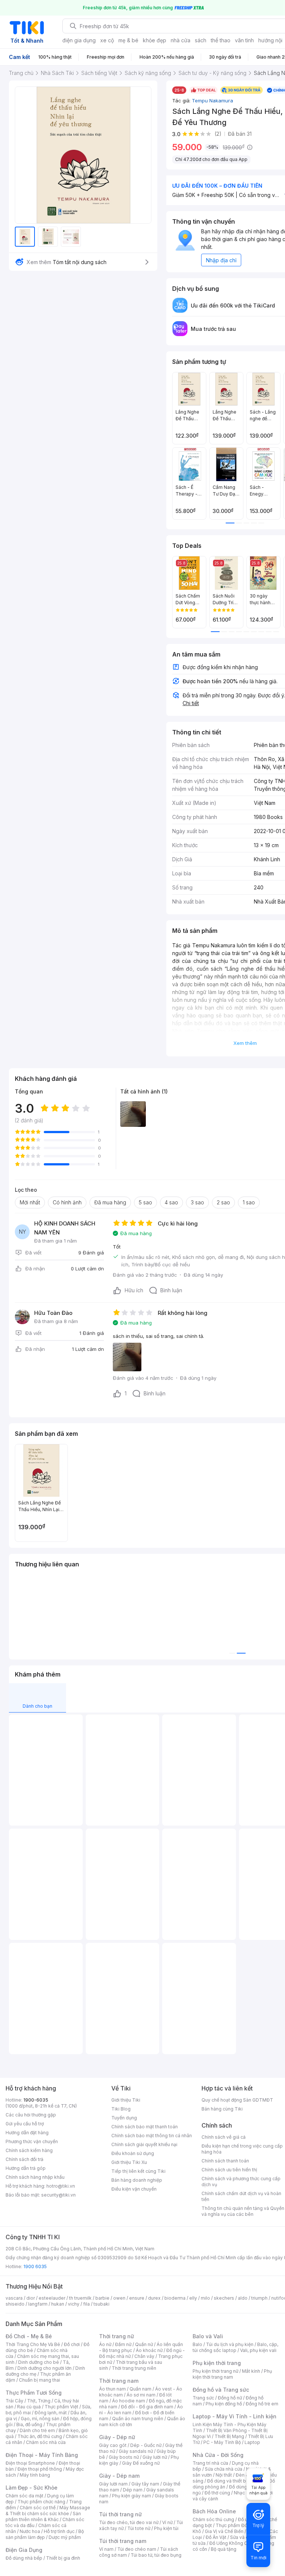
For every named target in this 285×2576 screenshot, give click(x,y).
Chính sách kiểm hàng (29, 2150)
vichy (74, 2304)
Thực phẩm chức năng (41, 2502)
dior (31, 2298)
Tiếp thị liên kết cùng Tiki (138, 2171)
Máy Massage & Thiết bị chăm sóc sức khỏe (48, 2511)
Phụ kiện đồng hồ (224, 2404)
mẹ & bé (128, 40)
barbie (102, 2298)
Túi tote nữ (139, 2528)
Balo (197, 2344)
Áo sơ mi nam (141, 2395)
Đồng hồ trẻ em (262, 2404)
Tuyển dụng (124, 2118)
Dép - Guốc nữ (146, 2445)
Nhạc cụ (243, 2493)
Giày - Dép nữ (117, 2437)
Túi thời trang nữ (120, 2514)
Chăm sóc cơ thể (38, 2508)
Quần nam (140, 2389)
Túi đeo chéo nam (137, 2549)
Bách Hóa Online (214, 2511)
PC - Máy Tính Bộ (222, 2442)
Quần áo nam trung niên (138, 2419)
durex (154, 2298)
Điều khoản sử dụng (133, 2153)
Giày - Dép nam (119, 2476)
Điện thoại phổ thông (40, 2469)
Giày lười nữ (155, 2457)
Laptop (252, 2442)
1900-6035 (36, 2100)
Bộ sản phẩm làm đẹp (45, 2534)
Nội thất (224, 2475)
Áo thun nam (112, 2389)
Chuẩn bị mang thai (40, 2380)
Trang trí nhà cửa (210, 2463)
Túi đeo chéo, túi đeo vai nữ (129, 2522)
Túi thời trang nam (123, 2541)
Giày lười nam (113, 2484)
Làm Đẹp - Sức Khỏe (32, 2488)
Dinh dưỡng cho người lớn (45, 2368)
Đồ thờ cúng (217, 2493)
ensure (137, 2298)
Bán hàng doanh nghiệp (137, 2180)
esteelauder (52, 2298)
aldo (243, 2298)
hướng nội (270, 40)
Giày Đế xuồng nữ (141, 2463)
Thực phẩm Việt (61, 2407)
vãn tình (244, 40)
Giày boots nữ (124, 2457)
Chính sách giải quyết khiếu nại (144, 2144)
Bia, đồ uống (29, 2424)
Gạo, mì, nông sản (40, 2419)
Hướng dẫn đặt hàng (27, 2133)
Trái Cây (14, 2401)
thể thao (221, 40)
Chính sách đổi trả (24, 2159)
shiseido (15, 2304)
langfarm (38, 2304)
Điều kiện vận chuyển (134, 2189)
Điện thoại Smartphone (30, 2463)
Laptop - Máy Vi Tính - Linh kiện (235, 2416)
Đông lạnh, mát (51, 2413)
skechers (224, 2298)
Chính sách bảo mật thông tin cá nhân (152, 2136)
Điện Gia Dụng (24, 2550)
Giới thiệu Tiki (126, 2100)
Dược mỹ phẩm (65, 2537)
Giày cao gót (113, 2445)
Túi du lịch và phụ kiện (230, 2344)
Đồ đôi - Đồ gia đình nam (147, 2407)
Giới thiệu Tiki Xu (129, 2162)
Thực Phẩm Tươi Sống (34, 2393)
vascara (14, 2298)
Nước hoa (30, 2531)
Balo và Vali (208, 2336)
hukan (58, 2304)
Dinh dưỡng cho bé (39, 2362)
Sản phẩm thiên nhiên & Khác (43, 2516)
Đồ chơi (72, 2344)
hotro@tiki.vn (61, 2186)
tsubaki (101, 2304)
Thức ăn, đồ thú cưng (40, 2436)
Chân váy (144, 2356)
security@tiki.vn (58, 2195)
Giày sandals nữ (136, 2451)
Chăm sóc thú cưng (213, 2519)
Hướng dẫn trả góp (26, 2168)
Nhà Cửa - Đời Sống (218, 2455)
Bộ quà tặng (224, 2549)
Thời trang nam (119, 2381)
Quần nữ (144, 2344)
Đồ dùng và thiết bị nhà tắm (236, 2481)
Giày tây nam (145, 2484)
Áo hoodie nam (129, 2401)
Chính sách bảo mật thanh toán (145, 2127)
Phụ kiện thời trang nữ (215, 2371)
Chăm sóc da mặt (24, 2496)
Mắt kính (251, 2371)
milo (205, 2298)
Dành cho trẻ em (37, 2430)
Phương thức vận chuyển (32, 2141)
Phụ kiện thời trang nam (232, 2374)
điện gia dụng (79, 40)
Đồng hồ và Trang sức (221, 2390)
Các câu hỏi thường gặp (31, 2115)
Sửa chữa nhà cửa (224, 2469)
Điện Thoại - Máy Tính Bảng (42, 2455)
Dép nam (133, 2490)
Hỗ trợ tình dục (59, 2531)
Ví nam (106, 2549)
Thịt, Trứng (39, 2401)
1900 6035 (35, 2266)
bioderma (175, 2298)
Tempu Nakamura (212, 101)
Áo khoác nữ (149, 2350)
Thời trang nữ (117, 2336)
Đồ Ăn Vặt (216, 2537)
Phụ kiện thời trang (217, 2363)
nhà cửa (181, 40)
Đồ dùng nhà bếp (24, 2558)
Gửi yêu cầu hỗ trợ (25, 2124)
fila (86, 2304)
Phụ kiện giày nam (132, 2496)
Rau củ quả (29, 2407)
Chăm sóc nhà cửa (46, 2442)
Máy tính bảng (35, 2475)
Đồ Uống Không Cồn (231, 2543)
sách (201, 40)
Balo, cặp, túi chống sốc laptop (235, 2347)
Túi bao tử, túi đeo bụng (156, 2555)
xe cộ (107, 40)
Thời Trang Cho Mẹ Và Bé (33, 2344)
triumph (259, 2298)
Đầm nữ (123, 2344)
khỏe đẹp (155, 40)
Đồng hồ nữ (230, 2398)
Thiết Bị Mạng (229, 2436)
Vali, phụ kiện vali (258, 2350)
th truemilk (80, 2298)
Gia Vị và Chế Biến (224, 2531)
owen (119, 2298)
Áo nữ (105, 2344)
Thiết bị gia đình (63, 2558)
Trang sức (203, 2398)
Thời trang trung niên (134, 2368)
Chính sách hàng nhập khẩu (35, 2177)
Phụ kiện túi (166, 2528)
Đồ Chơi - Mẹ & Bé (29, 2336)
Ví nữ (167, 2522)
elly (193, 2298)
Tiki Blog (121, 2109)
